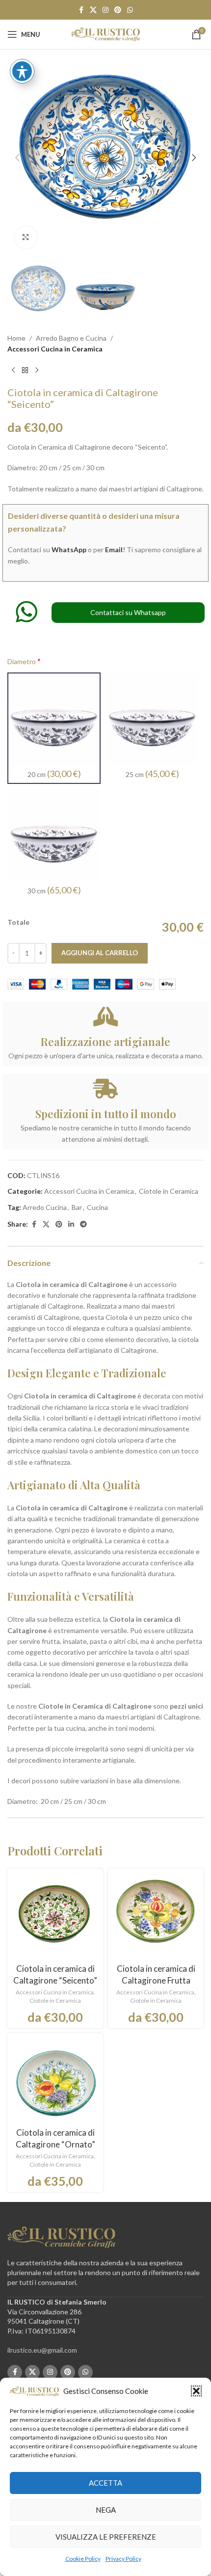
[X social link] (93, 10)
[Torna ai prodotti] (25, 371)
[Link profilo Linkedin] (71, 1224)
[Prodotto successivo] (37, 371)
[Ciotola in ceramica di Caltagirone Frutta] (156, 1917)
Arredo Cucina (45, 1207)
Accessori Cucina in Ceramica (55, 349)
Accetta (105, 2483)
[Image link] (61, 2237)
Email (114, 550)
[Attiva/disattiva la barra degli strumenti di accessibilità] (22, 71)
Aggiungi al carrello (100, 953)
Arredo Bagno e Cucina (71, 338)
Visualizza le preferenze (106, 2537)
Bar (77, 1207)
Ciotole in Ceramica (169, 1191)
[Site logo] (105, 34)
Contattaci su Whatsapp (128, 612)
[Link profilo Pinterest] (118, 10)
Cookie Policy (83, 2559)
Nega (106, 2510)
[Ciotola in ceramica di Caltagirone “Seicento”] (55, 1917)
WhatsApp (69, 550)
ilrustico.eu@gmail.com (42, 2350)
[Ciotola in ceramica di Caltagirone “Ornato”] (55, 2081)
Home (16, 338)
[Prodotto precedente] (13, 371)
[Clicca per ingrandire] (26, 237)
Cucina (97, 1207)
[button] (196, 2391)
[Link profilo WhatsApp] (130, 10)
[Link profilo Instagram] (105, 10)
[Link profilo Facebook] (81, 10)
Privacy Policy (123, 2559)
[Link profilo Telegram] (83, 1224)
